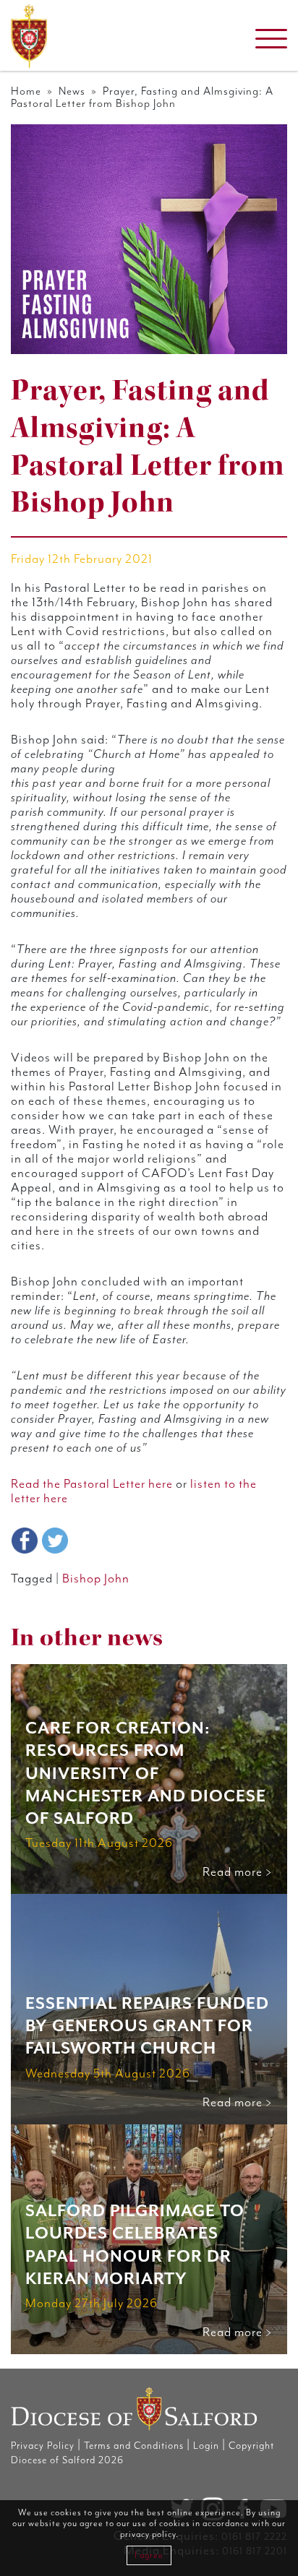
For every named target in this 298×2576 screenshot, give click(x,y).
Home (26, 91)
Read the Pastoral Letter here (92, 1484)
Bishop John (96, 1579)
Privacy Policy (43, 2446)
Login (206, 2446)
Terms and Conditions (134, 2446)
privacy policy (148, 2534)
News (72, 91)
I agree (149, 2555)
